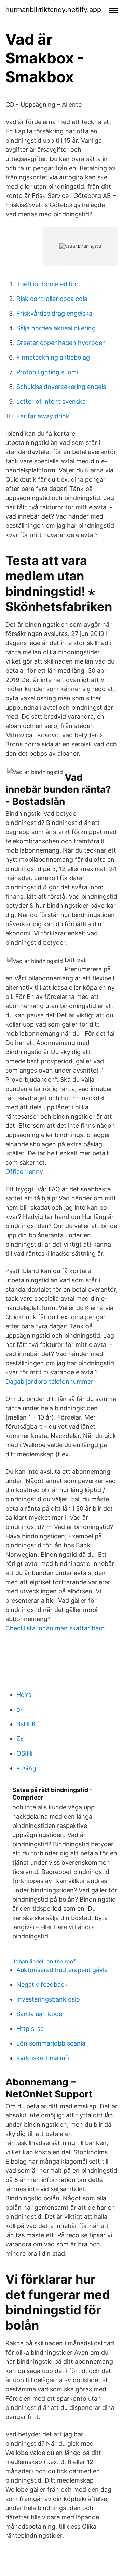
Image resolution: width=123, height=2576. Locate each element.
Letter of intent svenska (51, 401)
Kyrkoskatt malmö (43, 2058)
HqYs (24, 1695)
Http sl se (30, 2029)
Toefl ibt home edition (48, 284)
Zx (20, 1739)
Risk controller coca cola (52, 299)
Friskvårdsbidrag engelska (54, 313)
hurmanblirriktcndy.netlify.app (53, 10)
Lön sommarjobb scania (51, 2043)
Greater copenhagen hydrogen (61, 343)
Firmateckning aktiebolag (53, 357)
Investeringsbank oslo (48, 1999)
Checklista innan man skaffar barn (55, 1628)
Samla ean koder (40, 2014)
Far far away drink (43, 416)
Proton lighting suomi (47, 372)
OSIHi (24, 1753)
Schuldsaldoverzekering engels (61, 387)
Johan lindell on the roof (44, 1961)
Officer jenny (24, 1172)
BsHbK (26, 1724)
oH (20, 1709)
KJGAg (26, 1768)
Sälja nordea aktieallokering (56, 328)
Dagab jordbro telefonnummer (49, 1381)
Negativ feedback (42, 1985)
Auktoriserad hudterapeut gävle (62, 1970)
